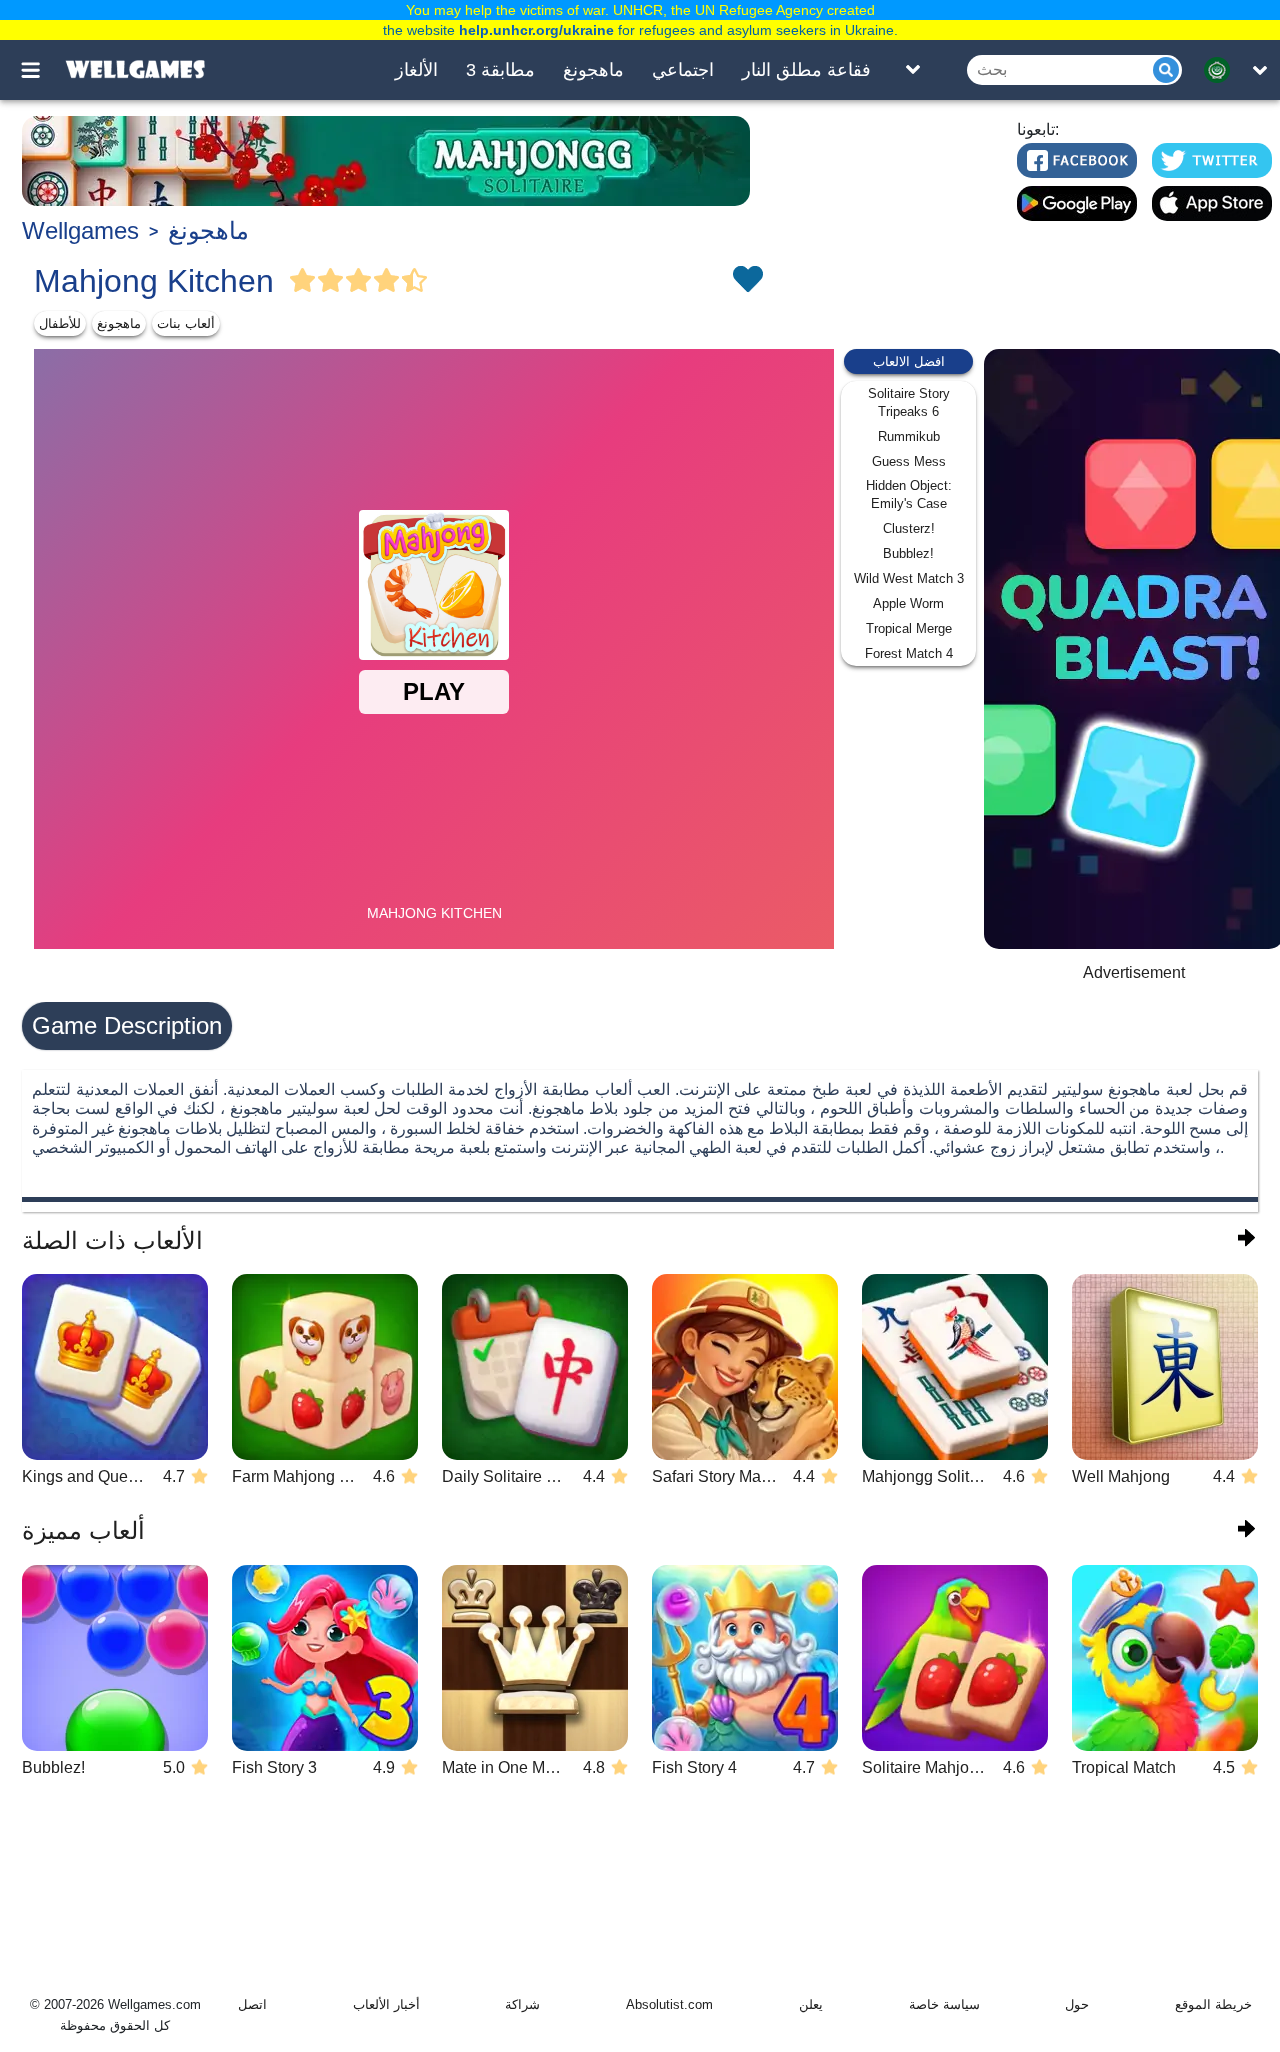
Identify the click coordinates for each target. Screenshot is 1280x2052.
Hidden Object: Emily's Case (909, 494)
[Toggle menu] (42, 70)
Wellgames (80, 230)
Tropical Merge (909, 628)
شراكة (522, 2004)
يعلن (811, 2004)
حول (1077, 2004)
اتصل (252, 2004)
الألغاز (416, 70)
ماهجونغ (593, 70)
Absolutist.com (669, 2004)
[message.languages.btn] (1223, 70)
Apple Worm (908, 603)
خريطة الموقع (1213, 2004)
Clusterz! (909, 528)
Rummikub (909, 436)
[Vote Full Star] (303, 281)
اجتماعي (683, 70)
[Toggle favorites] (747, 281)
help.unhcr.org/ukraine (536, 30)
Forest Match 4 (909, 653)
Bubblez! (908, 553)
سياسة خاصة (944, 2004)
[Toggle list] (913, 70)
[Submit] (1166, 70)
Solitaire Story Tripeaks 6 (909, 402)
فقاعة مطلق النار (806, 70)
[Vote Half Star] (415, 281)
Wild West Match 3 (909, 578)
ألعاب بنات (186, 323)
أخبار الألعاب (386, 2004)
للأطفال (60, 323)
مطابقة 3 (500, 70)
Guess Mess (909, 461)
